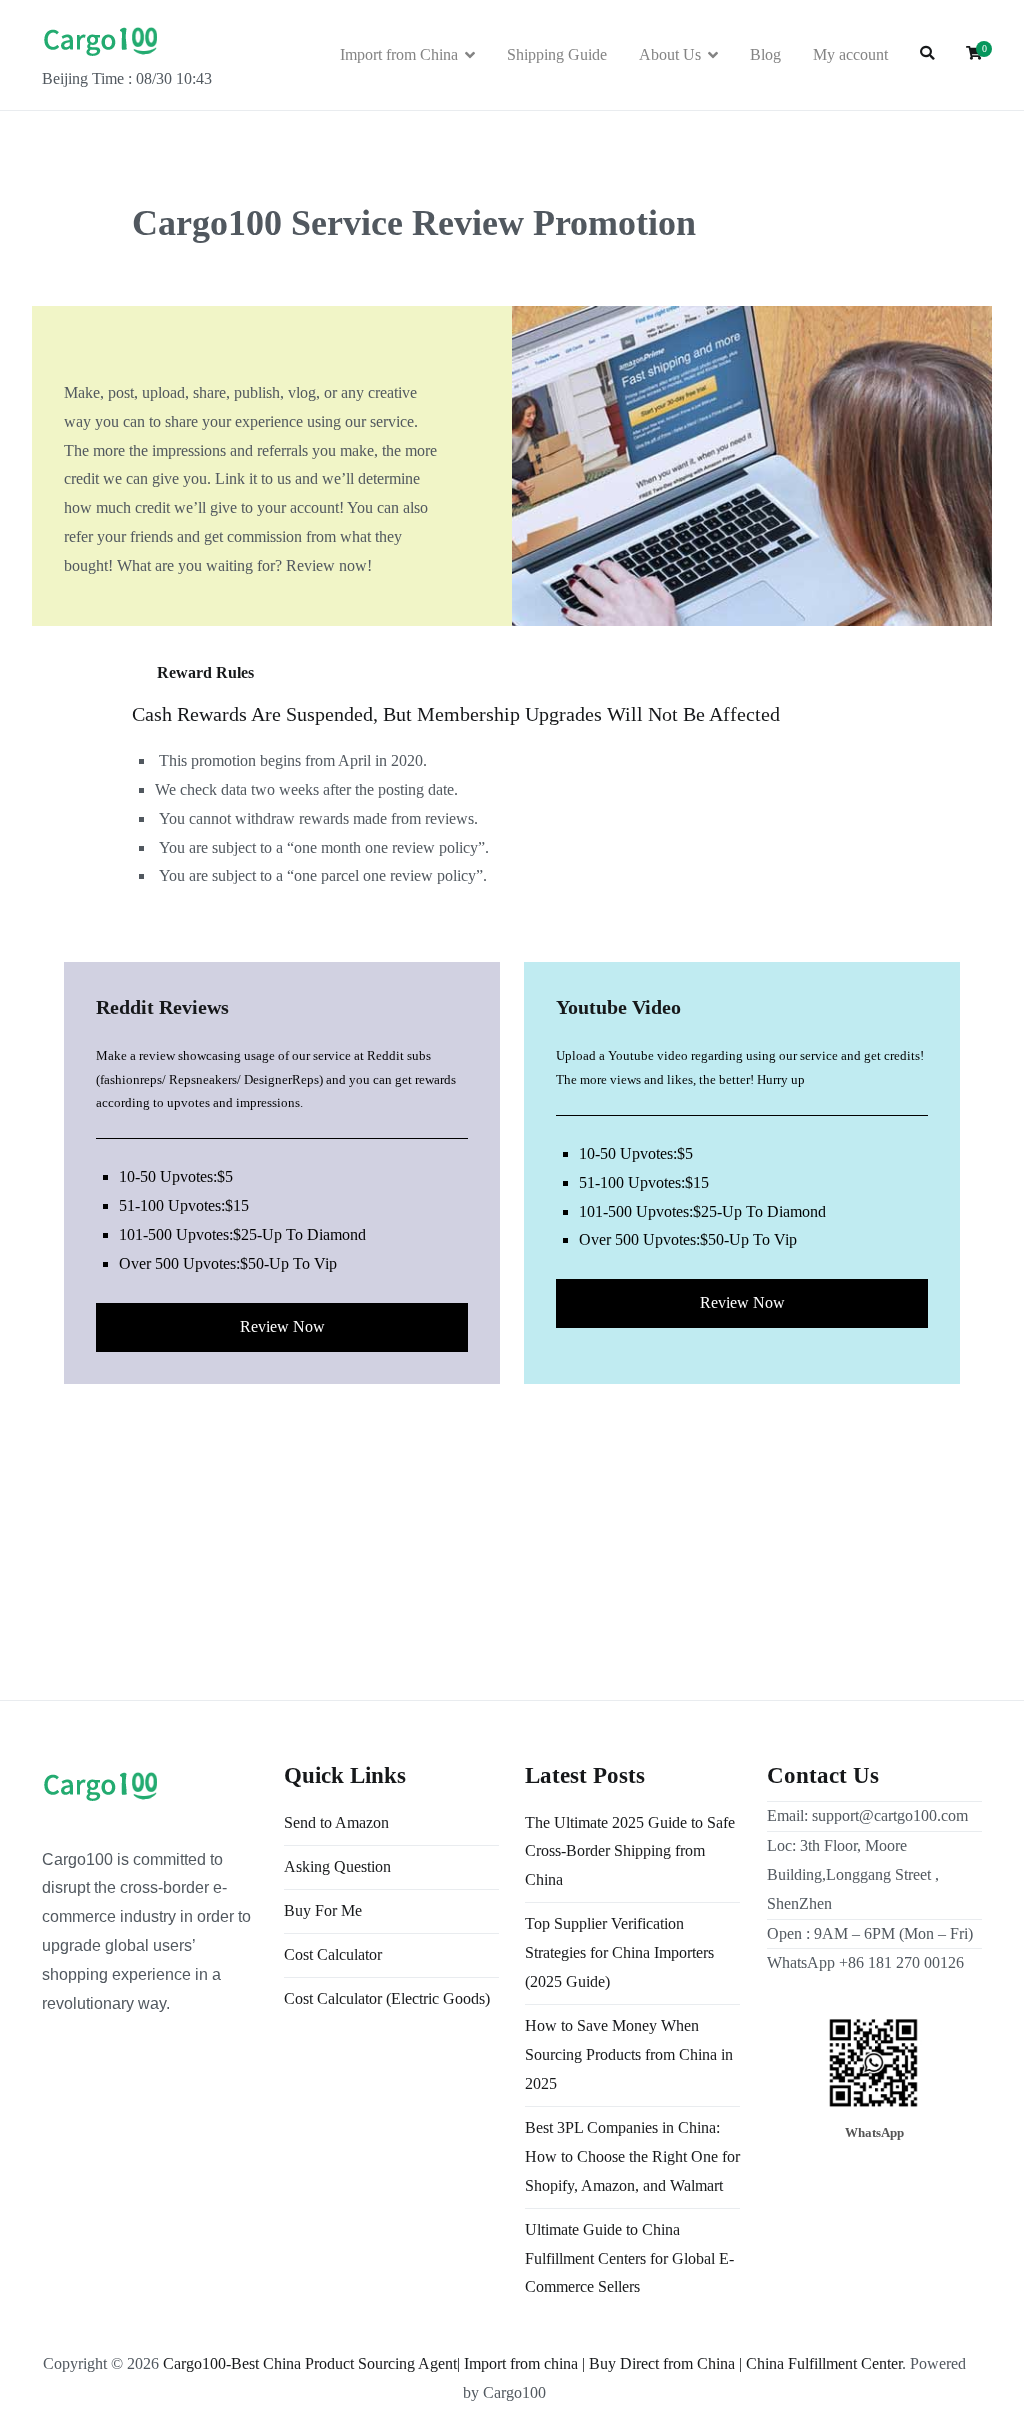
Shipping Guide (557, 54)
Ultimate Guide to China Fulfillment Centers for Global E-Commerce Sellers (629, 2258)
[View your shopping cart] (974, 54)
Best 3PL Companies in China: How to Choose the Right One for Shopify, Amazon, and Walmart (632, 2156)
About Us (670, 54)
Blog (765, 54)
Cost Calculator (333, 1954)
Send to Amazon (336, 1822)
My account (850, 54)
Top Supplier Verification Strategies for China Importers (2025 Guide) (619, 1952)
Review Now (282, 1326)
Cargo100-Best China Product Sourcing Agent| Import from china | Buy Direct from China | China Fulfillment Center (532, 2363)
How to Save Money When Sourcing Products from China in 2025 (629, 2054)
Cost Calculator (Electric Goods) (387, 1998)
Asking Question (337, 1866)
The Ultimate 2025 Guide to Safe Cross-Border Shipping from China (630, 1851)
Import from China (399, 54)
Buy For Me (323, 1910)
